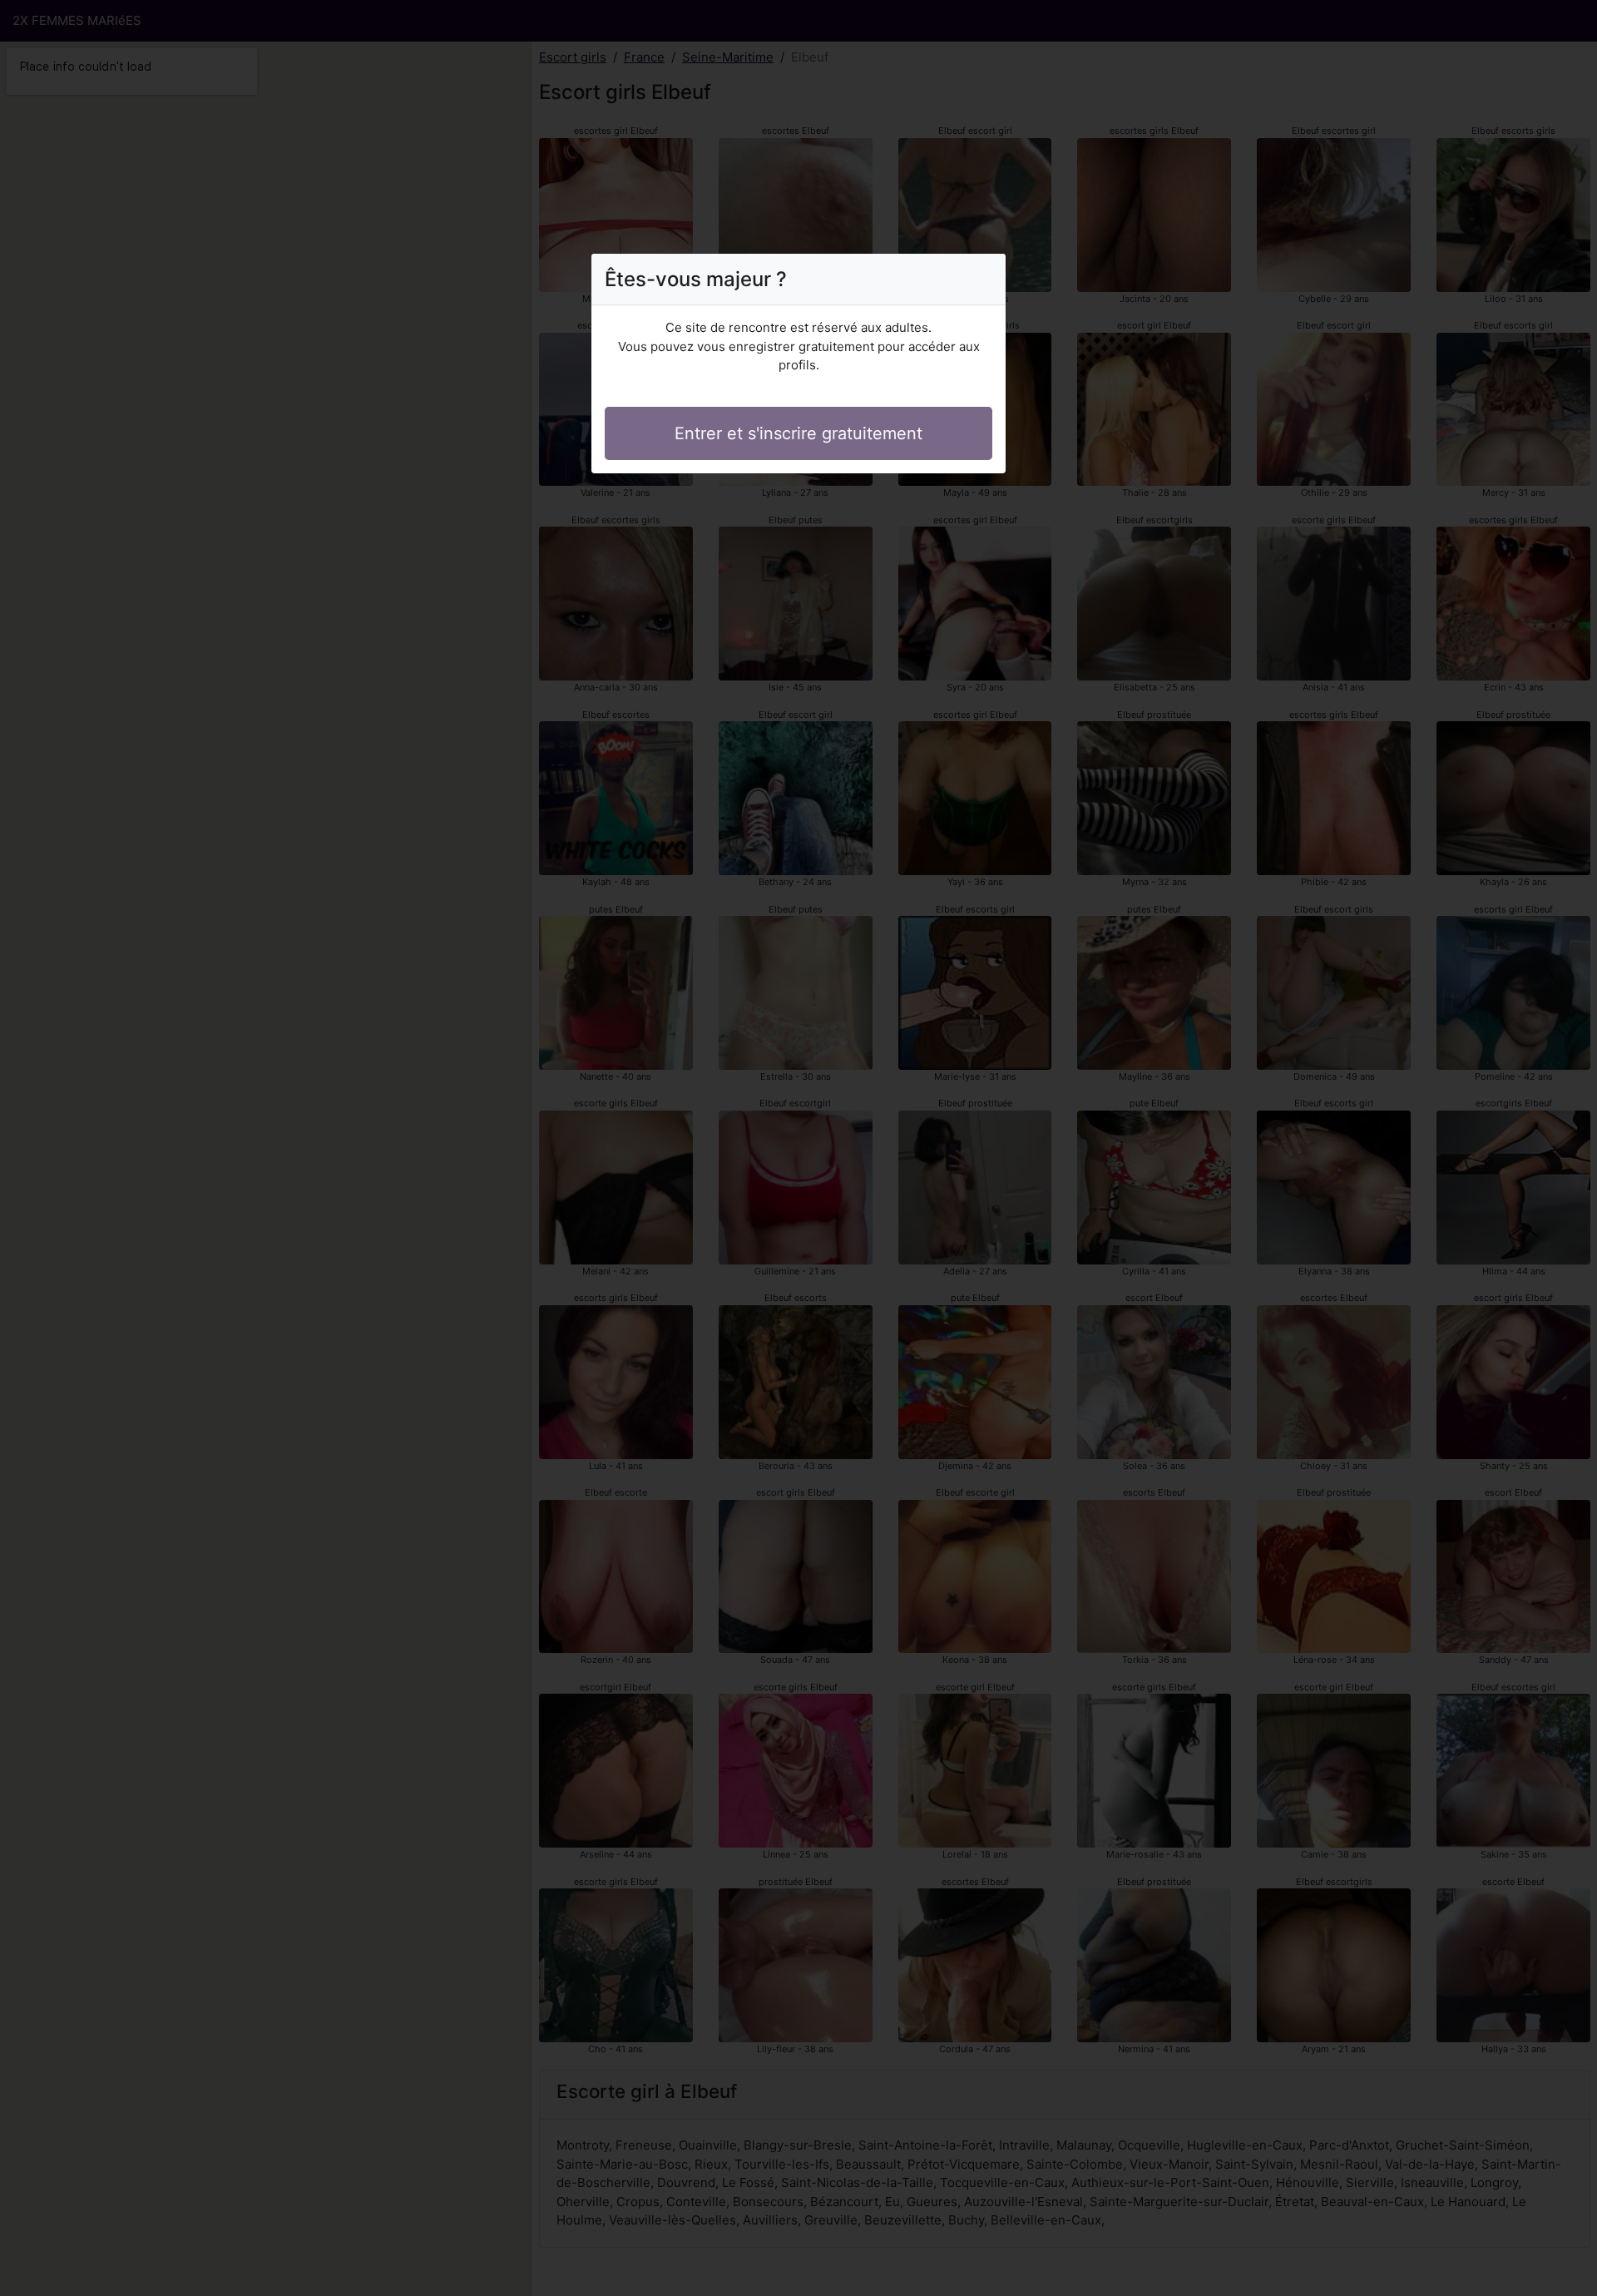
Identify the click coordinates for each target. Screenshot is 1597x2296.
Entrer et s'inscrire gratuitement (798, 433)
